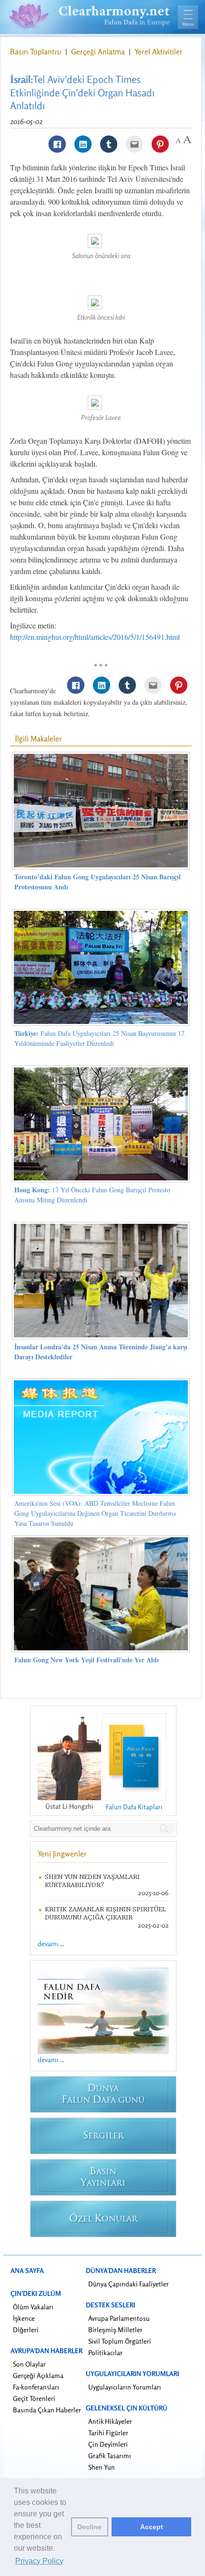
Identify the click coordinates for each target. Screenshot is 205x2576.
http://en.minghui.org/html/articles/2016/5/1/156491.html (95, 637)
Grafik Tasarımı (110, 2456)
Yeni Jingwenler (62, 1854)
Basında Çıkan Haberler (47, 2410)
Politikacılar (105, 2352)
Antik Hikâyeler (110, 2421)
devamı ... (51, 1944)
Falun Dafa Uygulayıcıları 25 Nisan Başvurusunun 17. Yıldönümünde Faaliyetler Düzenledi (100, 1038)
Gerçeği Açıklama (38, 2375)
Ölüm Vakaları (33, 2307)
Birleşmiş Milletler (115, 2330)
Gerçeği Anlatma (99, 52)
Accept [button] (152, 2527)
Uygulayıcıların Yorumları (125, 2387)
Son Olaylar (29, 2364)
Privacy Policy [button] (39, 2561)
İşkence (24, 2318)
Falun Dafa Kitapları (134, 1807)
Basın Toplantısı (37, 52)
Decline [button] (89, 2527)
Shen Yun (102, 2467)
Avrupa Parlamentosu (119, 2318)
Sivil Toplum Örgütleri (120, 2341)
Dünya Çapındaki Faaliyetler (128, 2284)
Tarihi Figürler (108, 2433)
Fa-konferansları (36, 2387)
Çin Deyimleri (108, 2444)
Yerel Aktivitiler (159, 52)
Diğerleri (26, 2330)
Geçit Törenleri (34, 2398)
